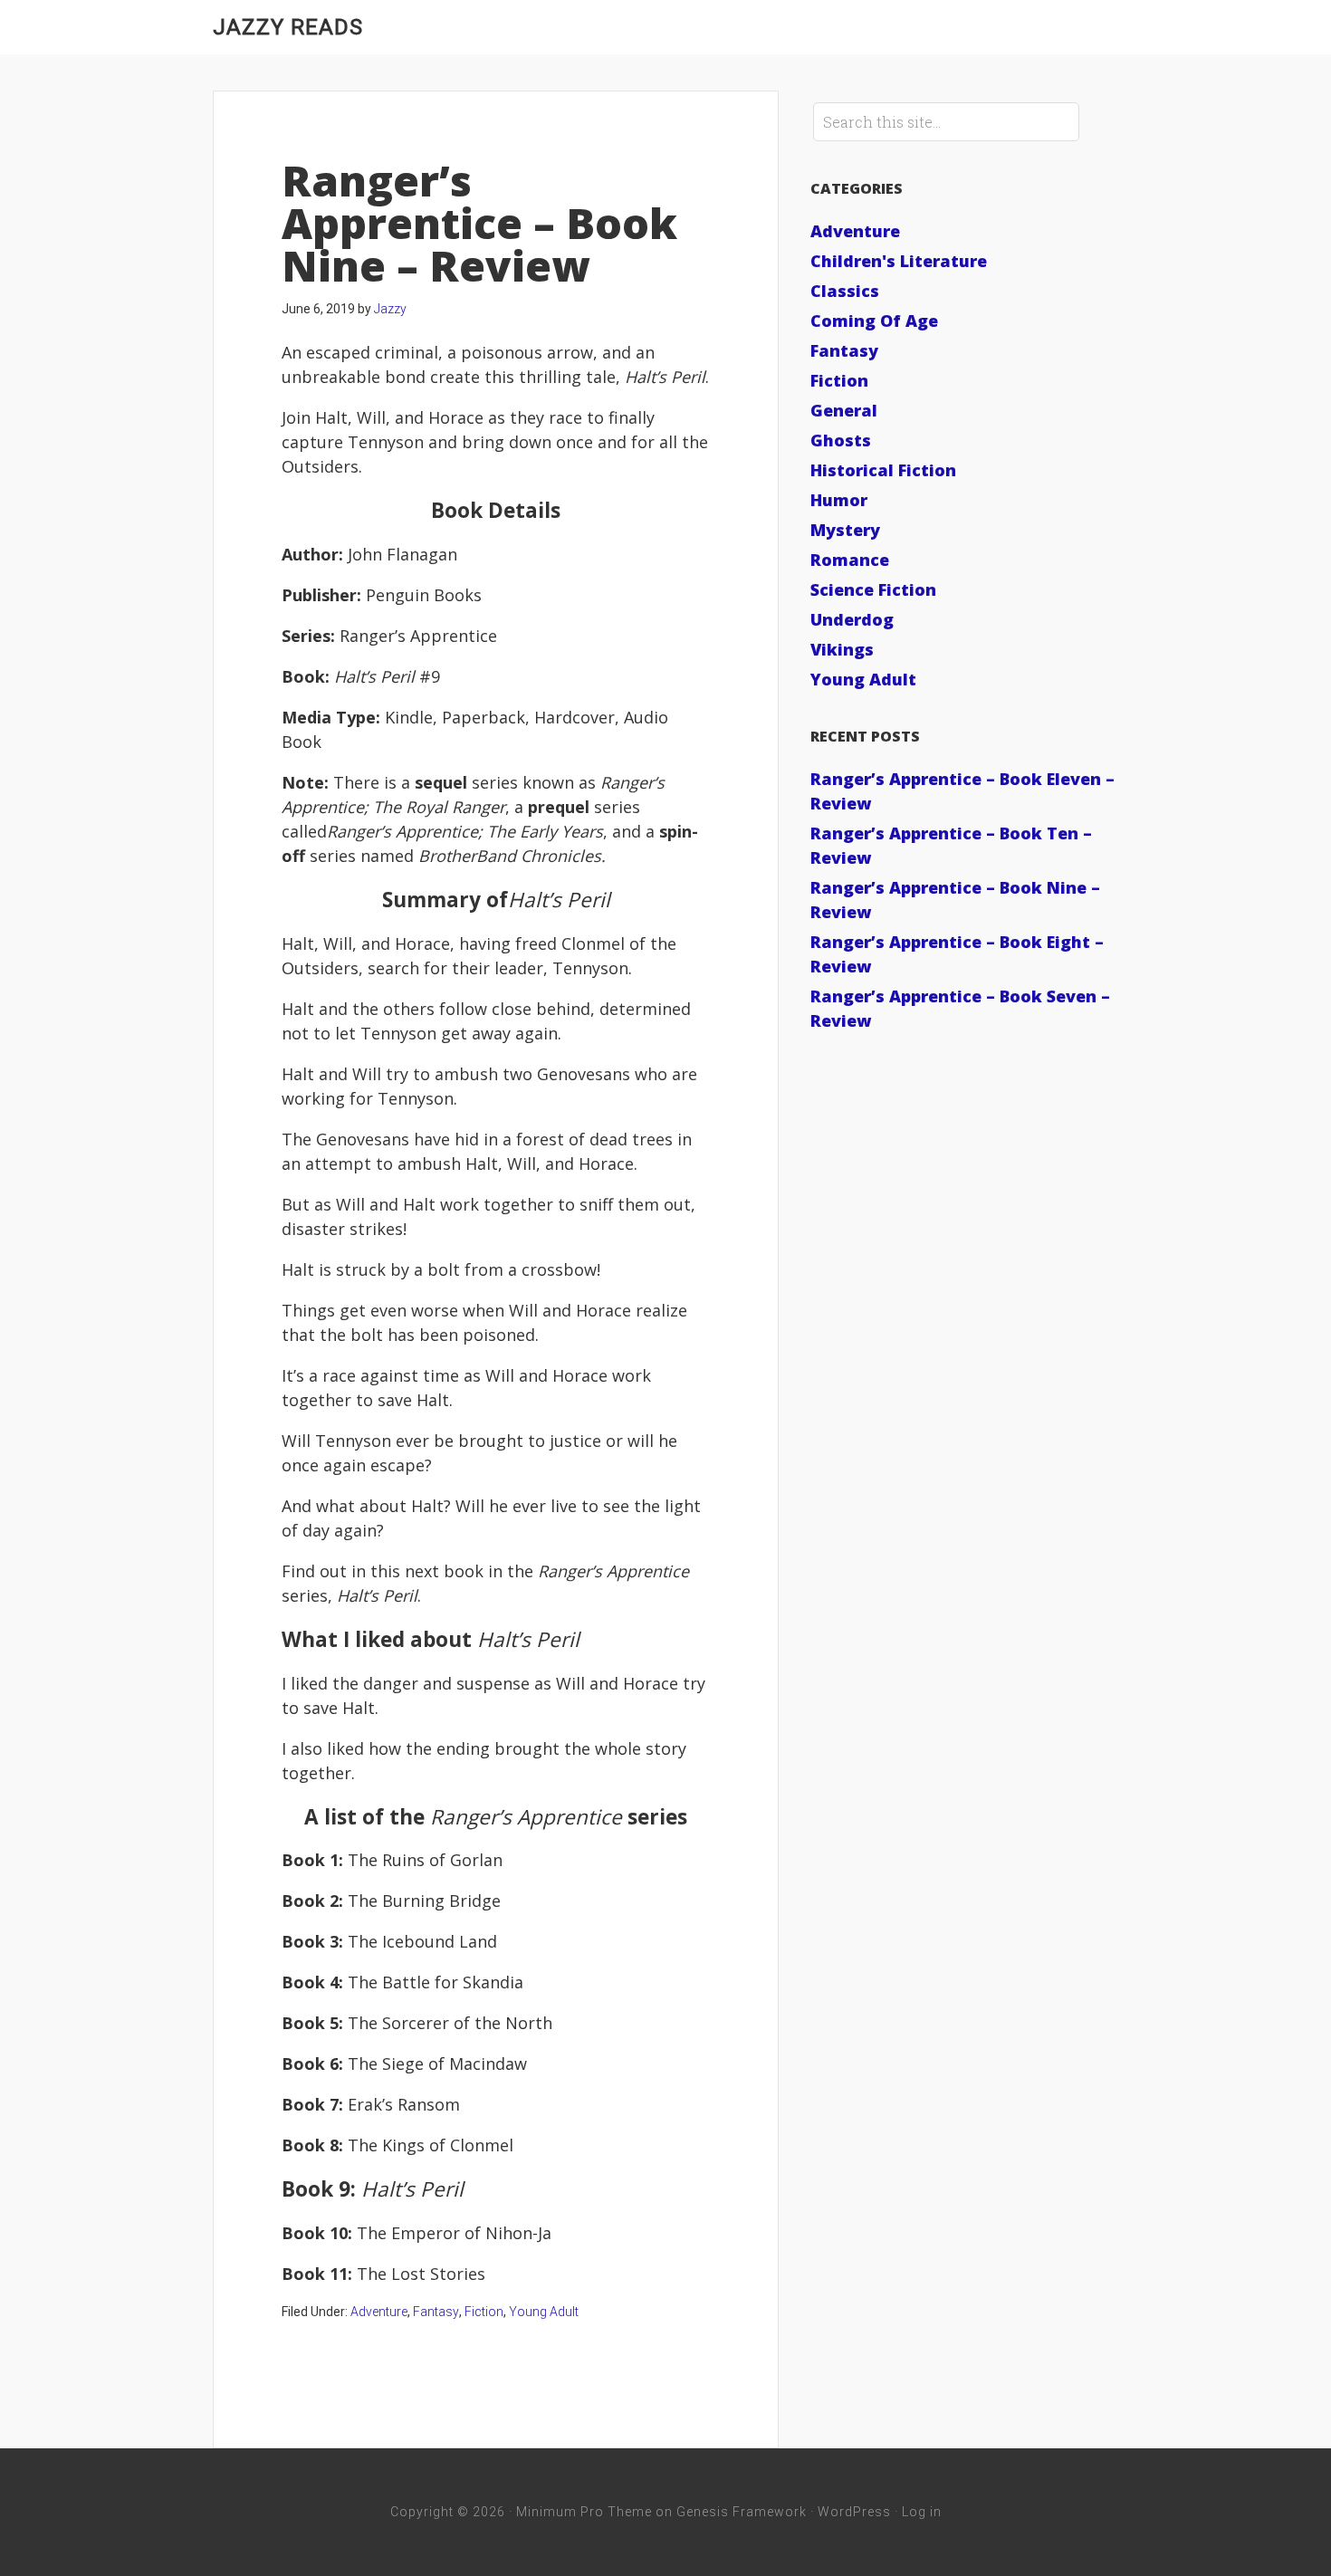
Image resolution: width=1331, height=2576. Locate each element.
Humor (839, 500)
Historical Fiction (883, 470)
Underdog (852, 619)
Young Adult (544, 2312)
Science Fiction (873, 589)
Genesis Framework (742, 2512)
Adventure (379, 2312)
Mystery (845, 530)
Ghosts (841, 440)
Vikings (842, 649)
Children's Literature (899, 261)
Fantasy (436, 2312)
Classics (845, 291)
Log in (922, 2512)
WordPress (854, 2512)
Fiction (484, 2312)
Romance (850, 560)
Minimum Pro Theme (584, 2512)
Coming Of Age (874, 321)
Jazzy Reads (288, 27)
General (844, 410)
